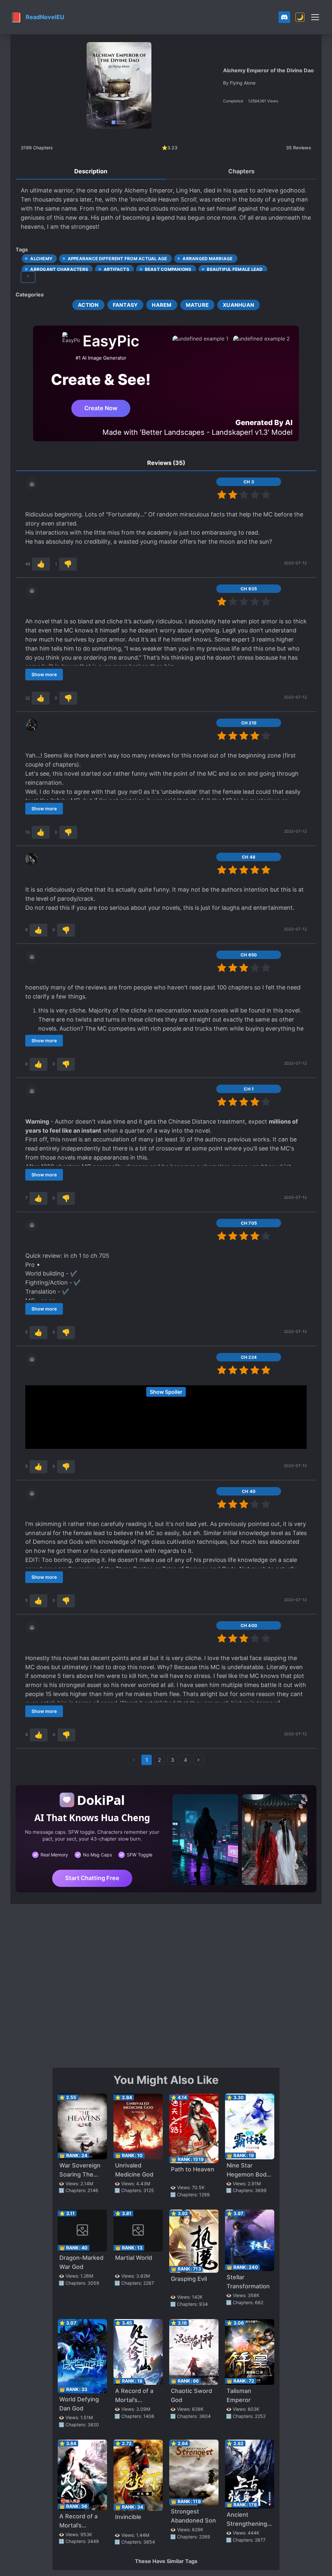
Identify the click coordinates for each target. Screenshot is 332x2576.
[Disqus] (166, 1985)
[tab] (91, 172)
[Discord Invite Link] (284, 17)
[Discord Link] (284, 17)
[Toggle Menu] (315, 17)
